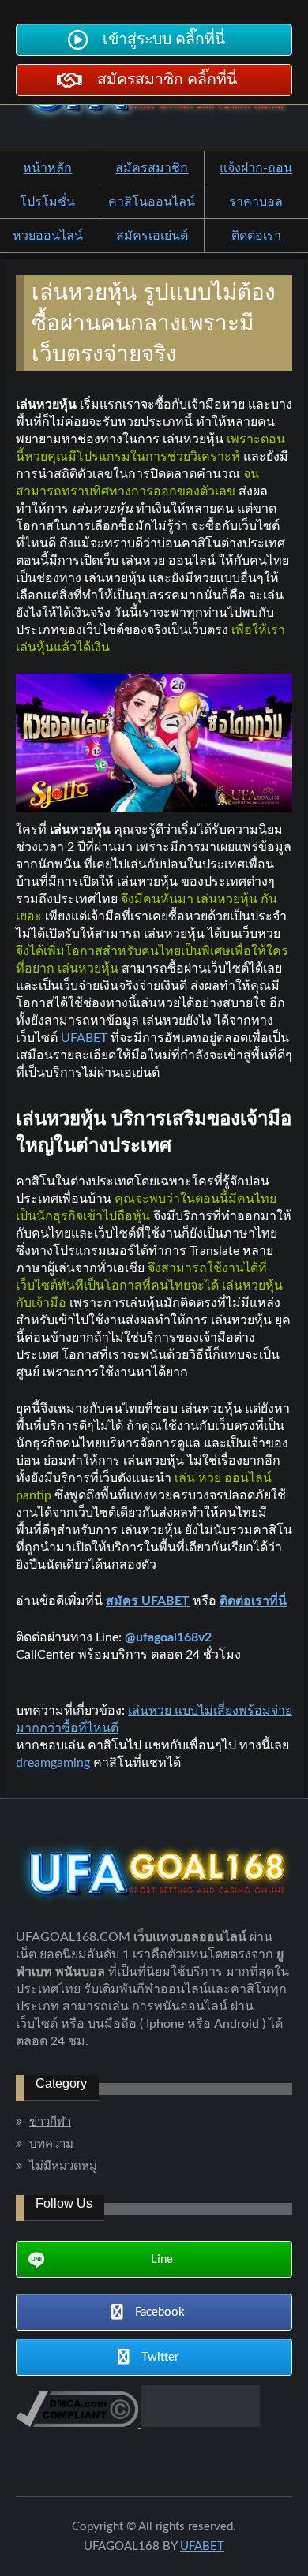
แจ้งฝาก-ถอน (256, 168)
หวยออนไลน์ (48, 236)
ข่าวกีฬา (50, 2122)
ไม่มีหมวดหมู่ (63, 2166)
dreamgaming (53, 1763)
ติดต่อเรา (256, 236)
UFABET (84, 1038)
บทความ (51, 2144)
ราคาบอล (256, 202)
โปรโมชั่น (47, 202)
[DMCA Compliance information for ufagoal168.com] (77, 2423)
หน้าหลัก (47, 168)
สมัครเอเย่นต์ (152, 236)
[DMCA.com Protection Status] (199, 2423)
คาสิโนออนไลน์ (152, 202)
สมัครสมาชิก (152, 168)
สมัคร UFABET (148, 1601)
